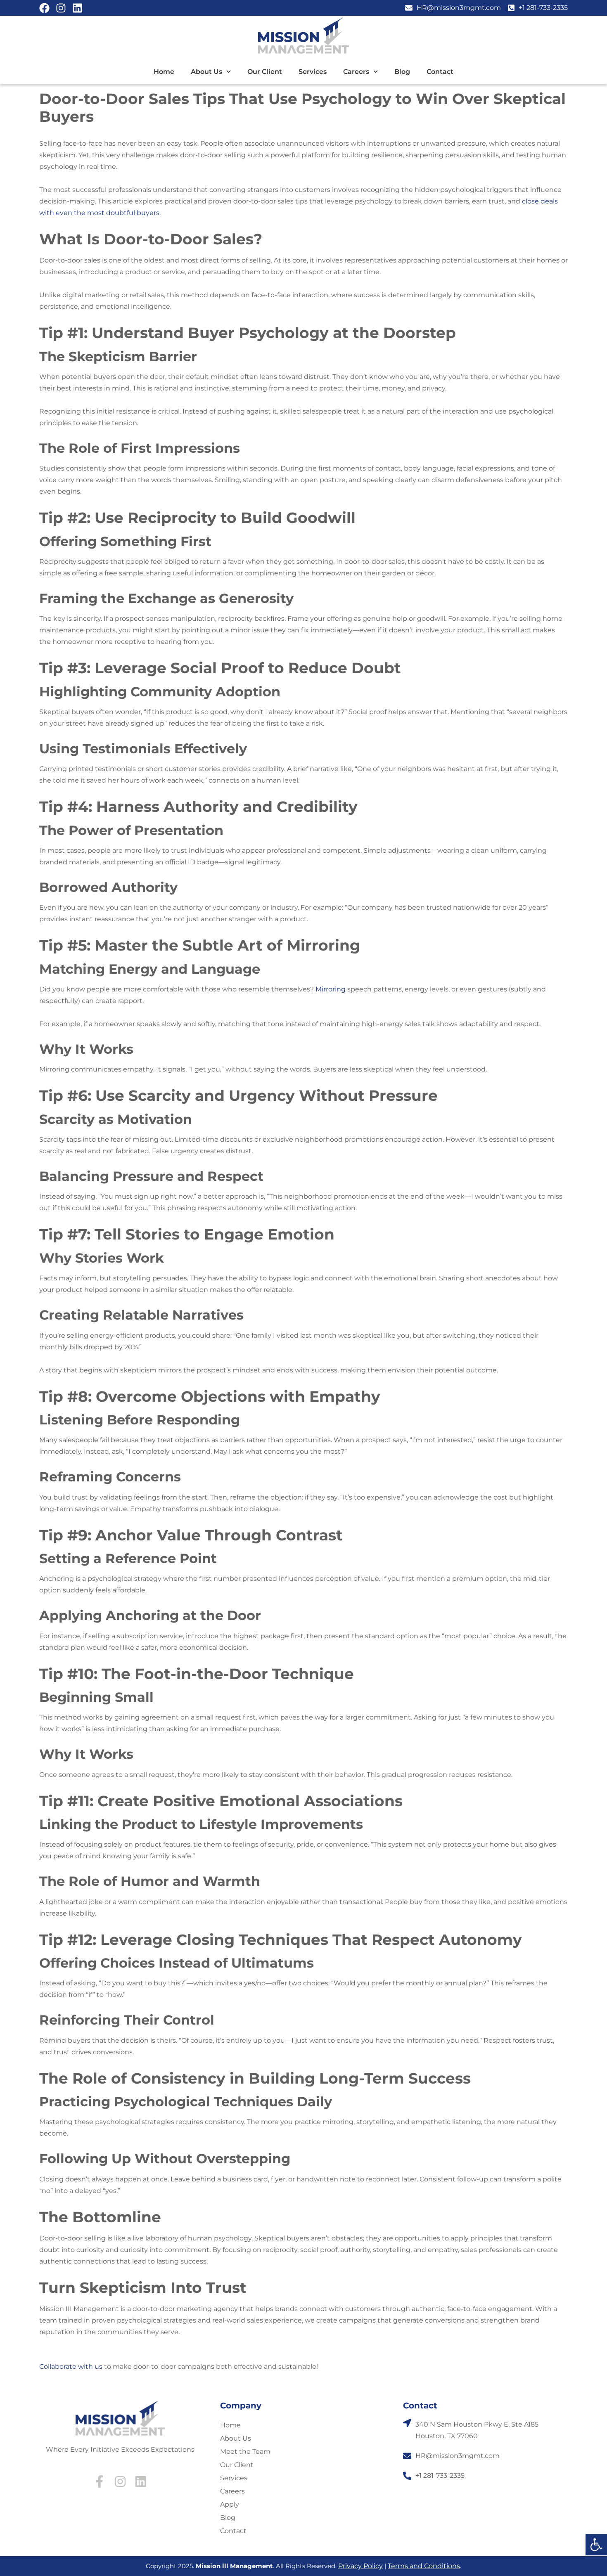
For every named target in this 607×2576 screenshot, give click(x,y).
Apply (230, 2504)
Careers (356, 72)
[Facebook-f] (100, 2481)
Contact (440, 72)
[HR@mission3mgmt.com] (407, 2456)
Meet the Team (245, 2452)
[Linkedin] (77, 8)
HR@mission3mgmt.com (458, 2456)
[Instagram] (61, 8)
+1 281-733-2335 (440, 2475)
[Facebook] (44, 8)
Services (313, 72)
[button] (596, 2545)
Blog (402, 72)
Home (164, 72)
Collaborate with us (71, 2367)
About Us (206, 72)
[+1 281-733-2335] (407, 2476)
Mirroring (331, 989)
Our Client (265, 72)
